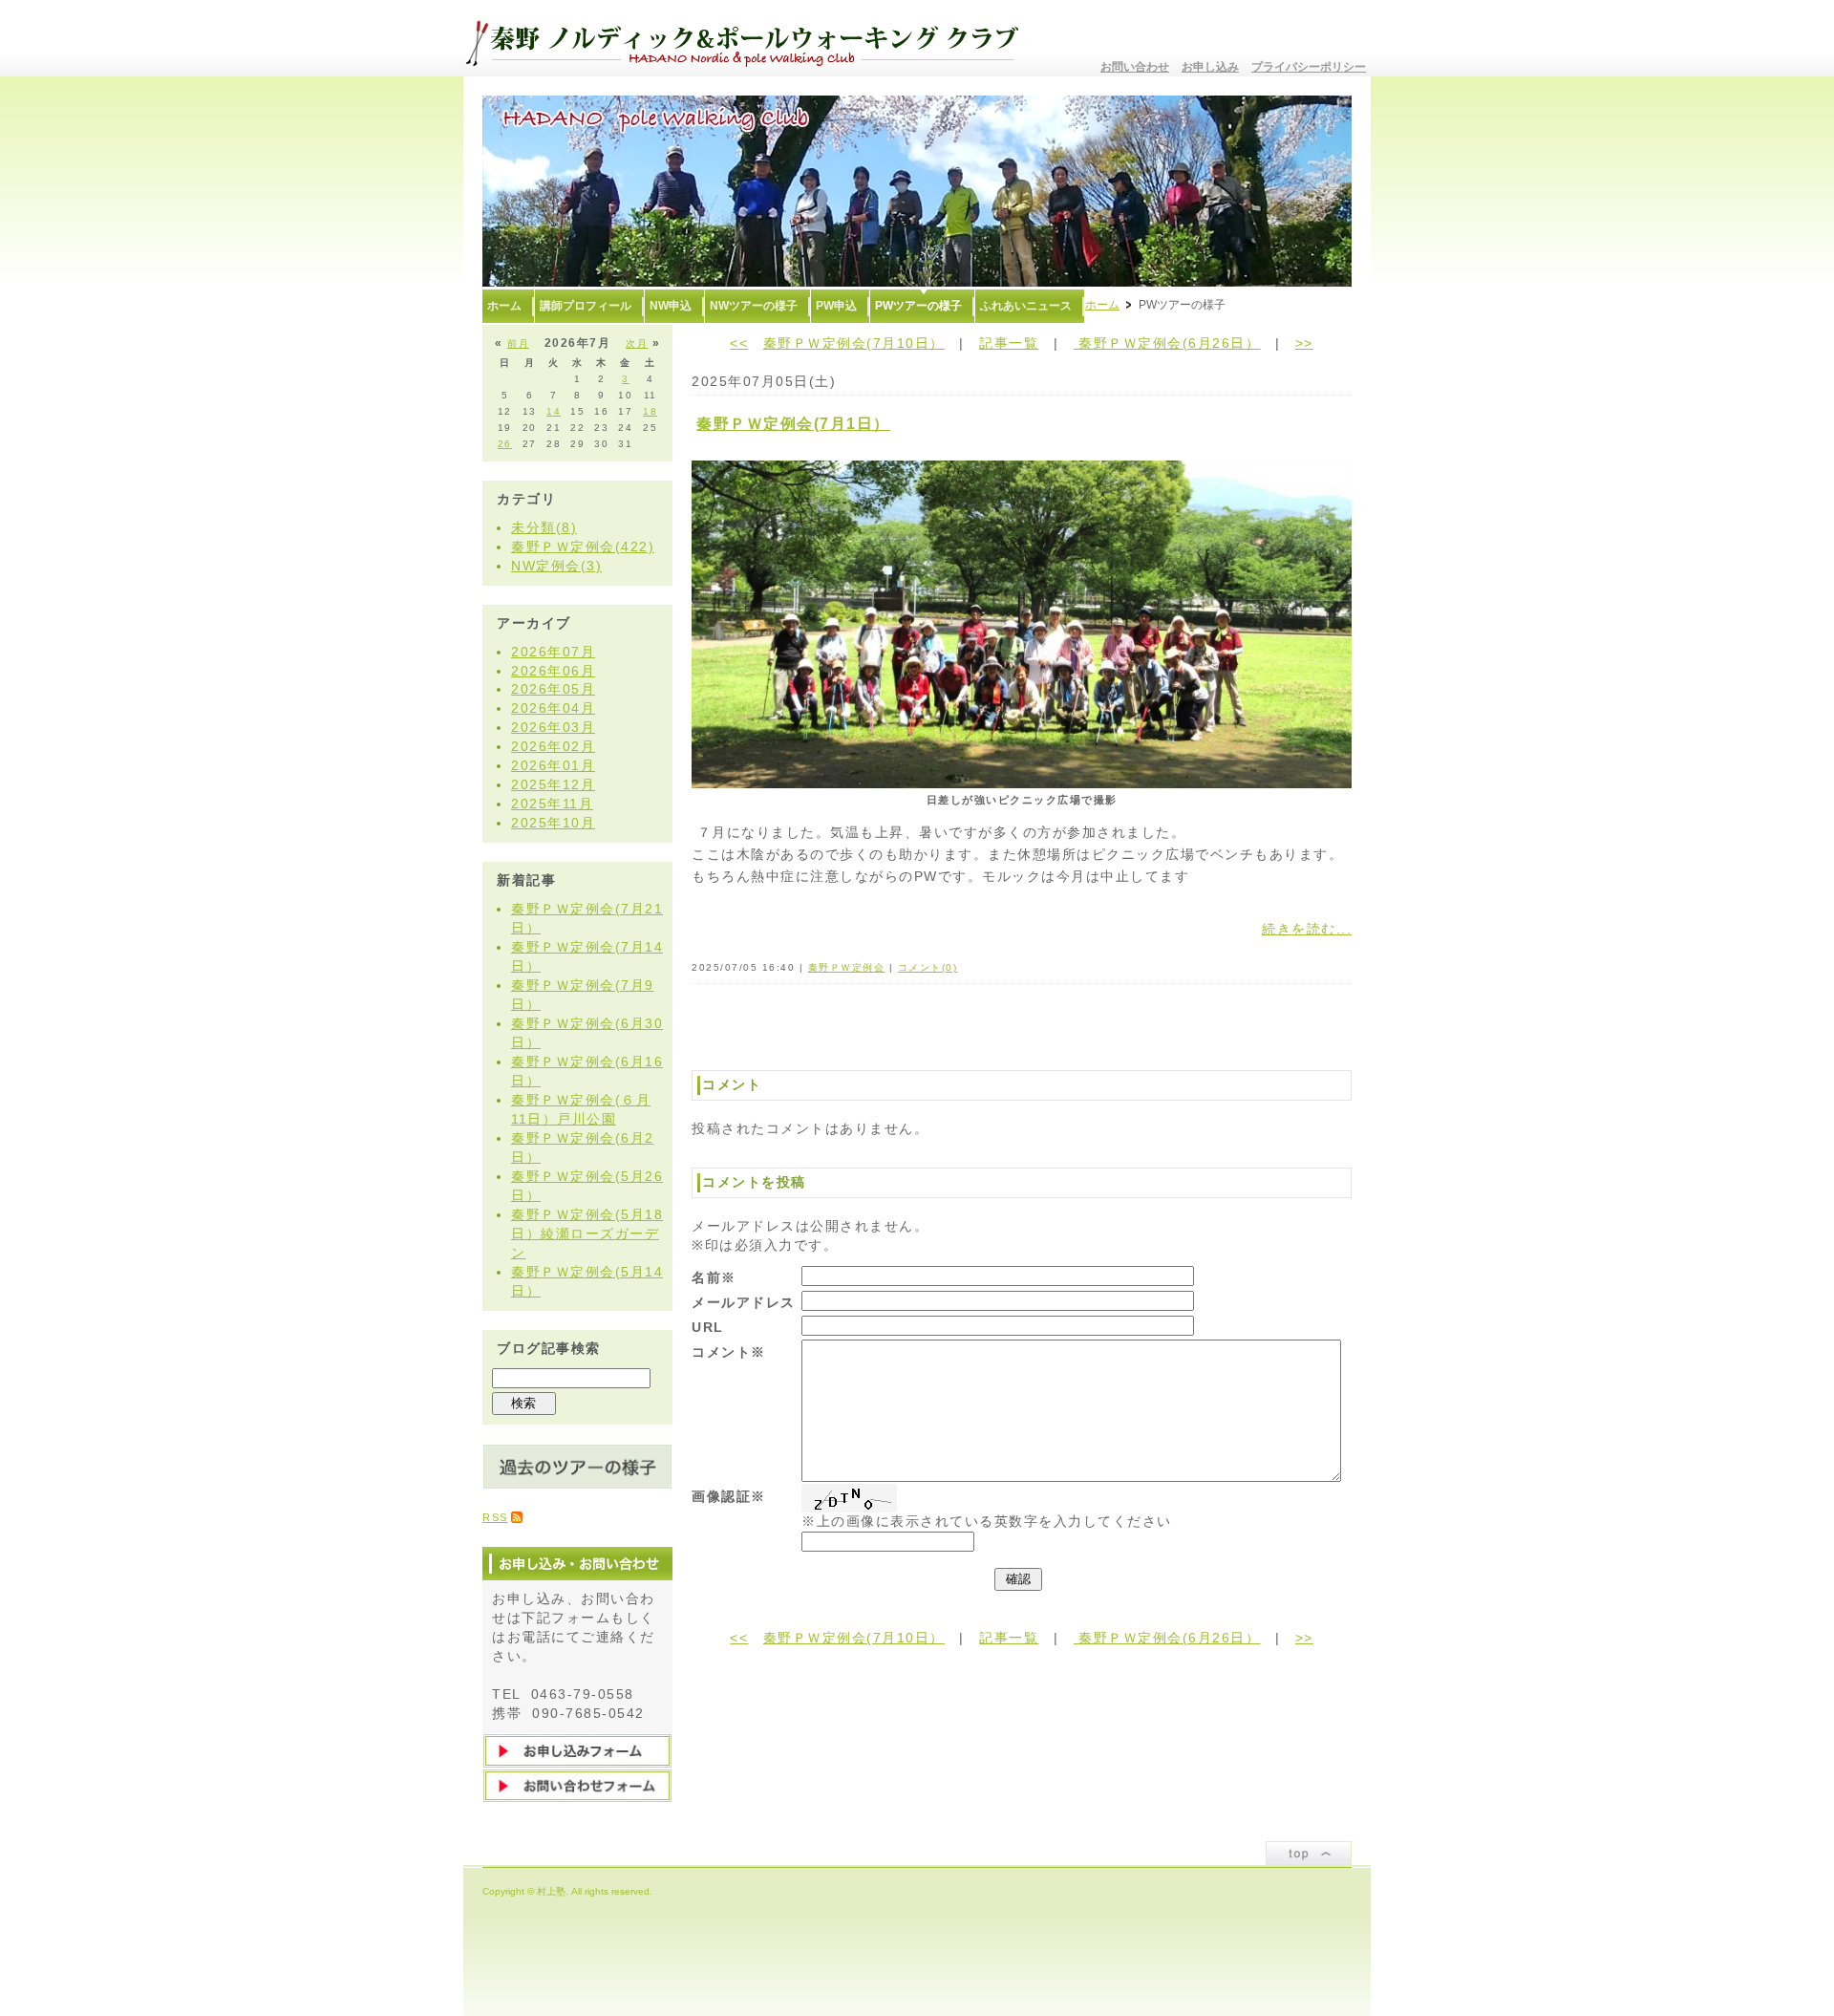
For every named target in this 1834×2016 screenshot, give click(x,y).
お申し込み (1210, 67)
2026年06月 (553, 671)
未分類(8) (544, 527)
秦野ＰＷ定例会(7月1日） (793, 424)
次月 (637, 343)
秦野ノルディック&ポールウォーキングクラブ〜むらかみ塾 (750, 38)
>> (1304, 343)
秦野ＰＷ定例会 (847, 967)
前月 (518, 343)
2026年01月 (553, 765)
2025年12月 (553, 784)
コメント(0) (928, 967)
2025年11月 (552, 804)
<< (739, 343)
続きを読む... (1307, 929)
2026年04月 (553, 708)
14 (554, 411)
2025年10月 (553, 823)
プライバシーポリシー (1309, 67)
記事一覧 (1009, 343)
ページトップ (1309, 1853)
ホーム (1102, 305)
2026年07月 (553, 652)
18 (650, 411)
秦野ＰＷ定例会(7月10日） (854, 343)
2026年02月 (553, 746)
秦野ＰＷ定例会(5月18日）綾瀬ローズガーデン (587, 1233)
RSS (495, 1517)
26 (505, 444)
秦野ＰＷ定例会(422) (583, 547)
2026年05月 (553, 689)
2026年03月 (553, 727)
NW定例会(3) (556, 566)
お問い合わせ (1135, 67)
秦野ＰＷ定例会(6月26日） (1167, 343)
